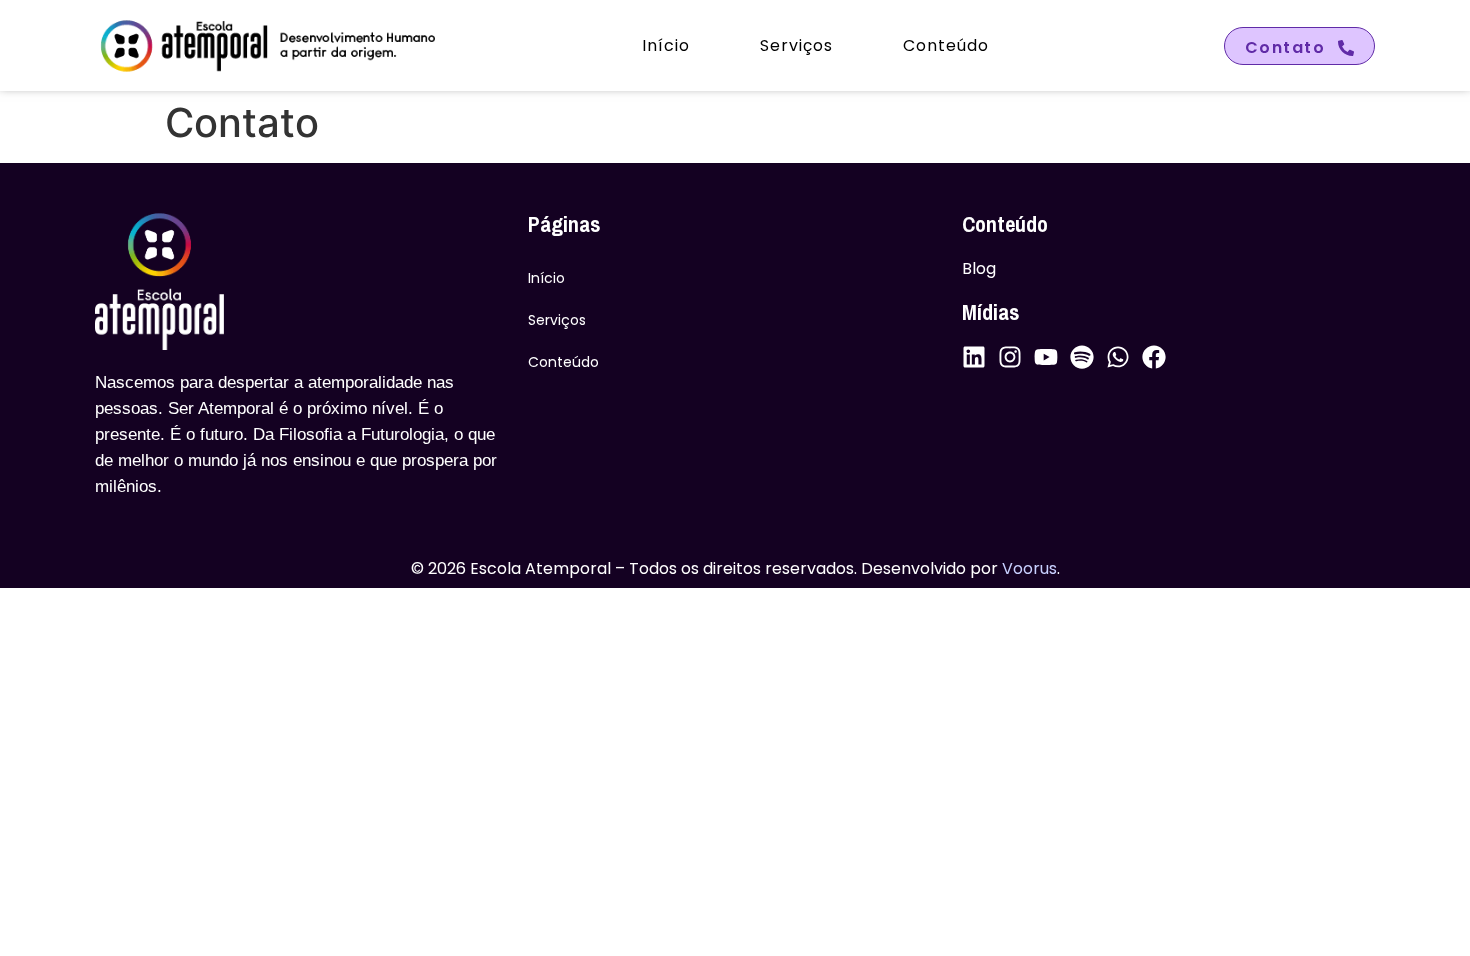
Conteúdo (946, 45)
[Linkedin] (974, 357)
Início (666, 45)
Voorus (1029, 568)
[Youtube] (1046, 357)
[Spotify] (1082, 357)
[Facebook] (1154, 357)
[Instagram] (1010, 357)
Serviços (796, 45)
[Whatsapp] (1118, 357)
